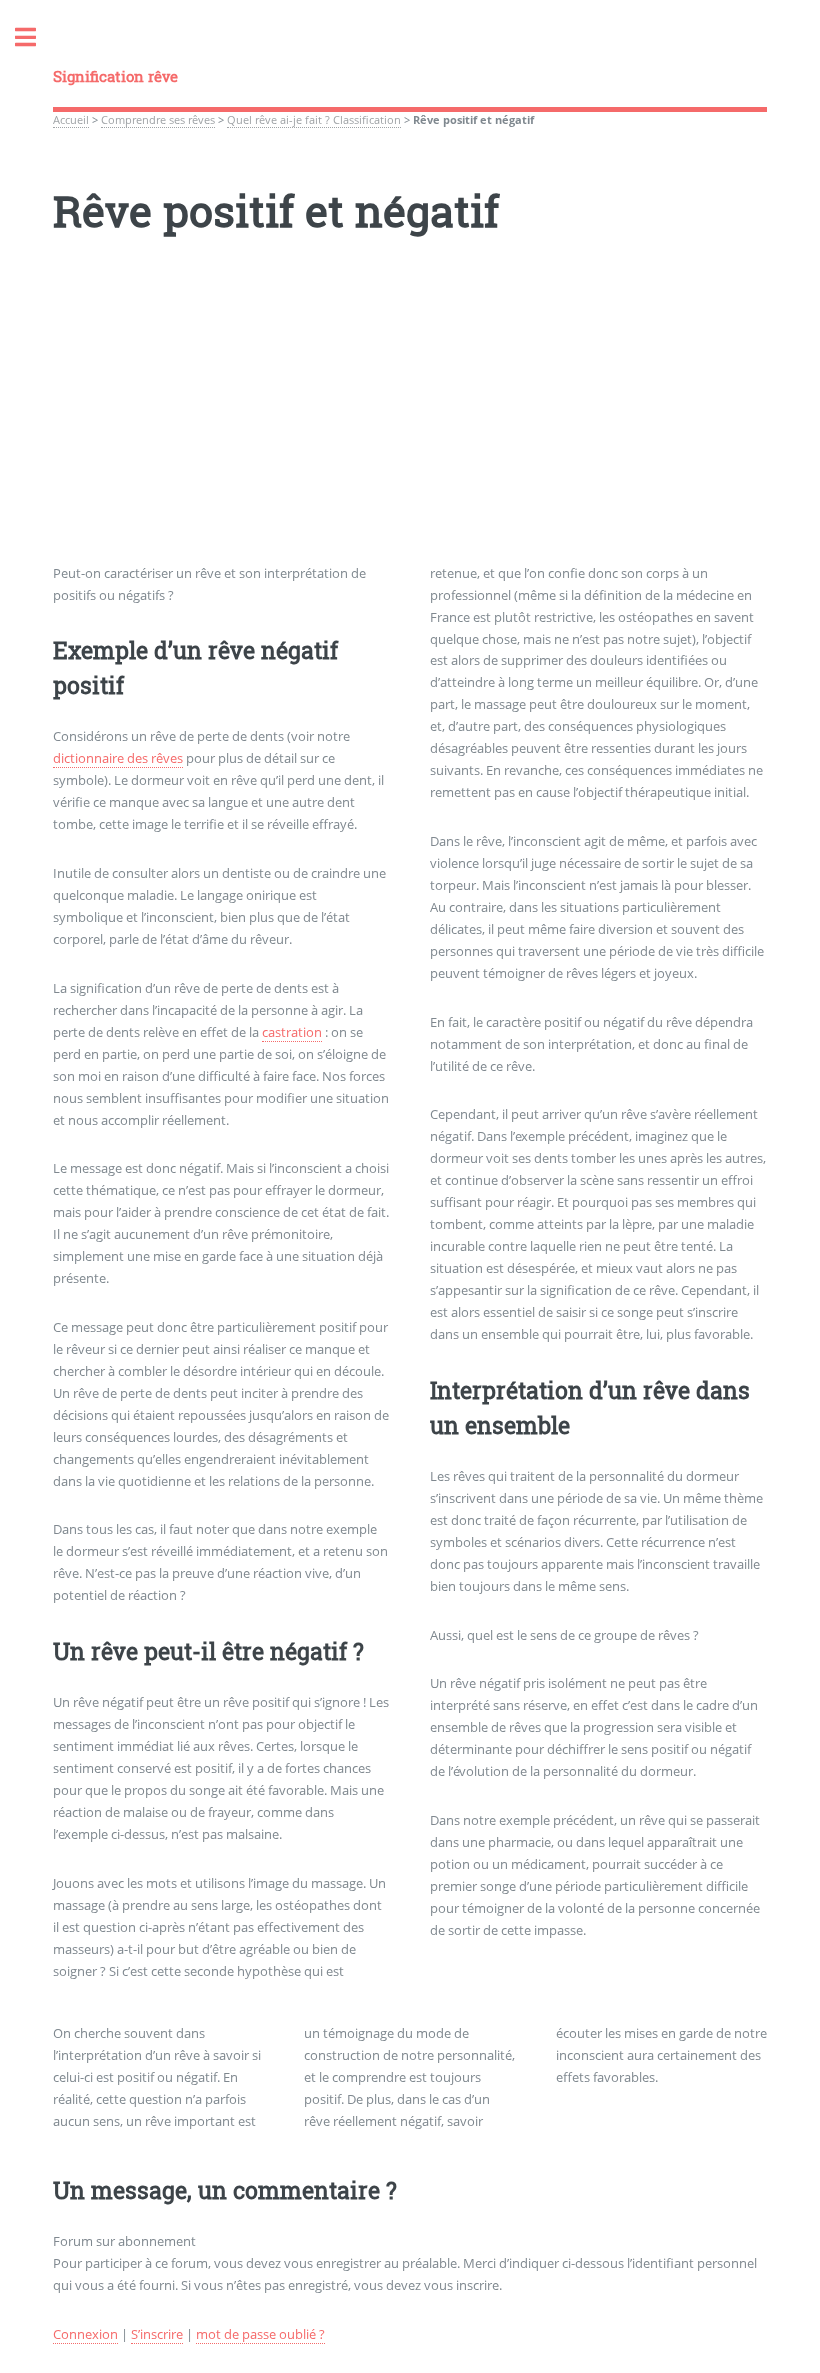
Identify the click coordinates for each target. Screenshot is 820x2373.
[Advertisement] (409, 423)
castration (292, 1032)
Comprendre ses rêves (158, 120)
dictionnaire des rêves (118, 758)
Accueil (71, 120)
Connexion (85, 2334)
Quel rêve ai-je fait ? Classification (314, 120)
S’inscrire (157, 2334)
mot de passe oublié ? (260, 2334)
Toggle (36, 37)
